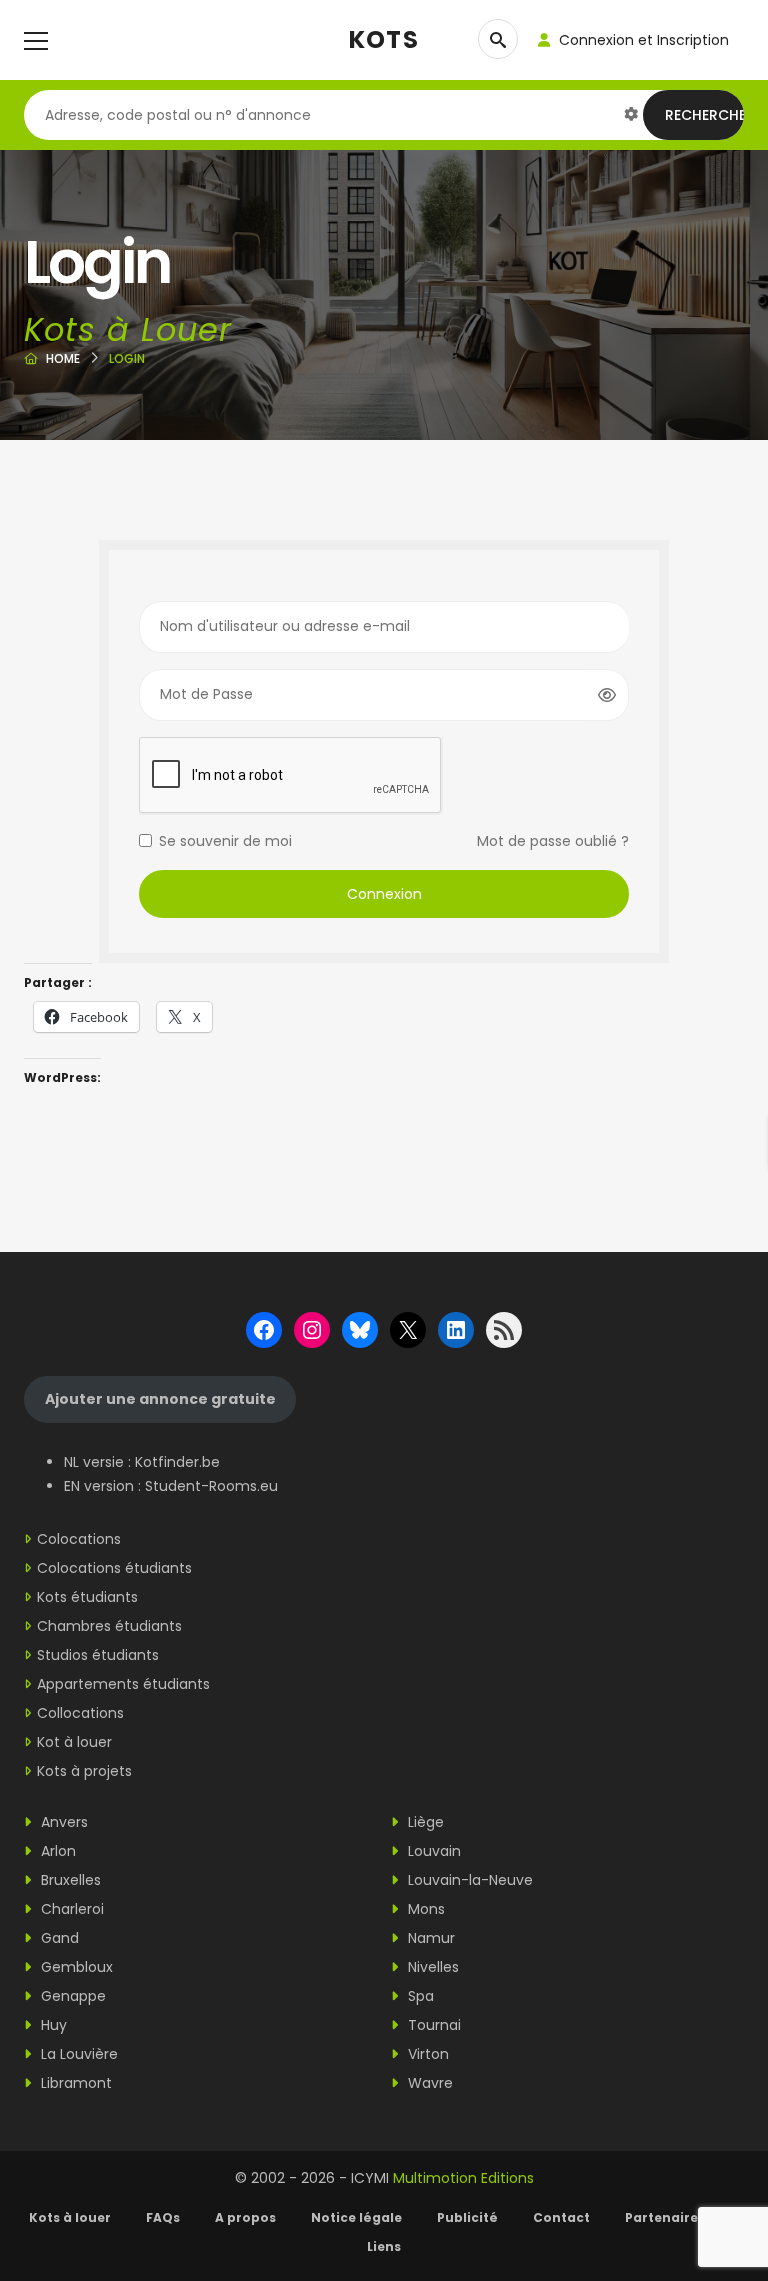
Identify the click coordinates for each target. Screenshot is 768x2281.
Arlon (56, 1851)
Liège (424, 1822)
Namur (429, 1938)
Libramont (74, 2083)
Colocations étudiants (114, 1568)
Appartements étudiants (123, 1684)
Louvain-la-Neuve (468, 1880)
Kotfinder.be (177, 1462)
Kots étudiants (87, 1597)
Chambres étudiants (109, 1626)
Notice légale (356, 2217)
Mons (424, 1909)
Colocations (79, 1539)
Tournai (432, 2025)
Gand (58, 1938)
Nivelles (431, 1967)
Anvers (62, 1822)
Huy (52, 2025)
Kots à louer (70, 2217)
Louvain (432, 1851)
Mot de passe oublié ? (553, 841)
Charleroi (70, 1909)
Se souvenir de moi (225, 841)
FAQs (163, 2217)
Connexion (384, 894)
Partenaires (665, 2217)
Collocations (80, 1713)
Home (63, 358)
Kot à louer (74, 1742)
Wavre (428, 2083)
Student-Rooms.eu (211, 1486)
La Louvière (77, 2054)
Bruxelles (69, 1880)
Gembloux (75, 1967)
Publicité (467, 2217)
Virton (426, 2054)
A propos (245, 2217)
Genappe (71, 1996)
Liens (384, 2246)
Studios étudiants (98, 1655)
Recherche (705, 115)
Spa (419, 1996)
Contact (561, 2217)
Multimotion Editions (463, 2178)
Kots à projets (84, 1771)
